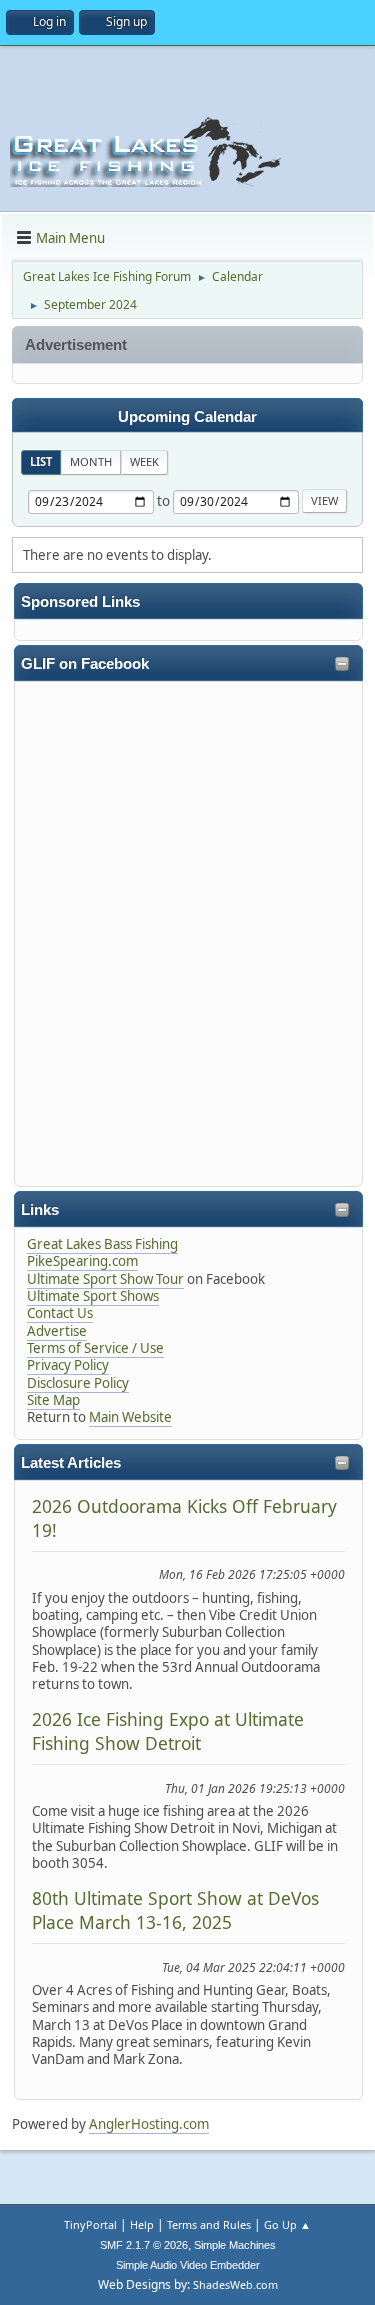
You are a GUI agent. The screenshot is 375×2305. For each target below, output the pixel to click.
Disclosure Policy (78, 1383)
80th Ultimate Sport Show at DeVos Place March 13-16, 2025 (175, 1910)
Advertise (57, 1331)
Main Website (130, 1417)
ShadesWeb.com (235, 2284)
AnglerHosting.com (149, 2124)
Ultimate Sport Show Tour (105, 1279)
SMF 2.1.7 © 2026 (144, 2245)
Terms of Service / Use (95, 1348)
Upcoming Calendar (187, 417)
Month (91, 461)
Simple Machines (235, 2245)
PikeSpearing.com (82, 1261)
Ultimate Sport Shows (93, 1296)
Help (142, 2224)
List (41, 461)
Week (144, 461)
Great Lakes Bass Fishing (102, 1244)
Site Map (53, 1400)
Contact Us (60, 1313)
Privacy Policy (68, 1365)
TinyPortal (90, 2224)
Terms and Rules (209, 2224)
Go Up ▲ (287, 2224)
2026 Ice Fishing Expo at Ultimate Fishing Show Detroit (168, 1731)
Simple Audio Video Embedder (188, 2265)
